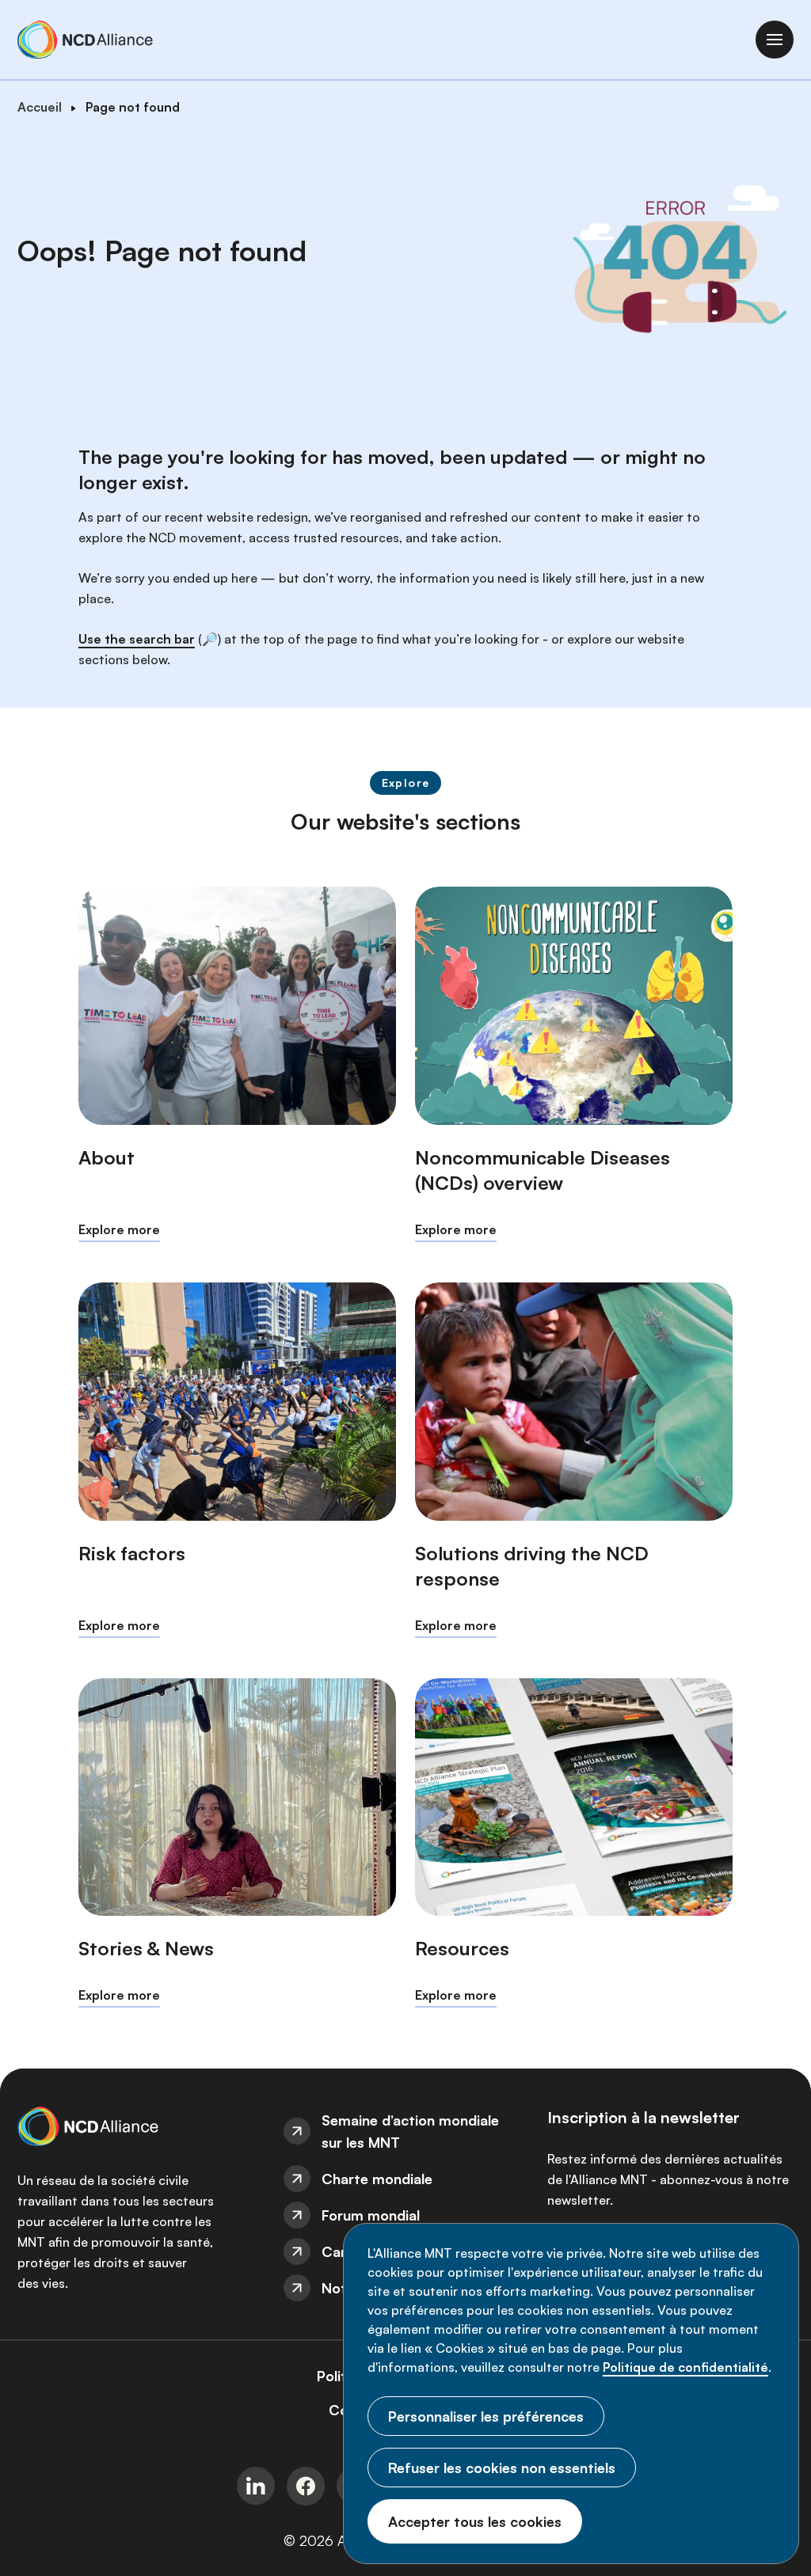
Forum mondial (371, 2215)
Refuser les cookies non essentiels (502, 2468)
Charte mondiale (377, 2179)
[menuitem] (406, 2131)
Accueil (40, 107)
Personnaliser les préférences (486, 2416)
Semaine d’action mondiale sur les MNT (410, 2131)
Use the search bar (137, 639)
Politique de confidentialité (685, 2367)
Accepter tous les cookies (475, 2521)
